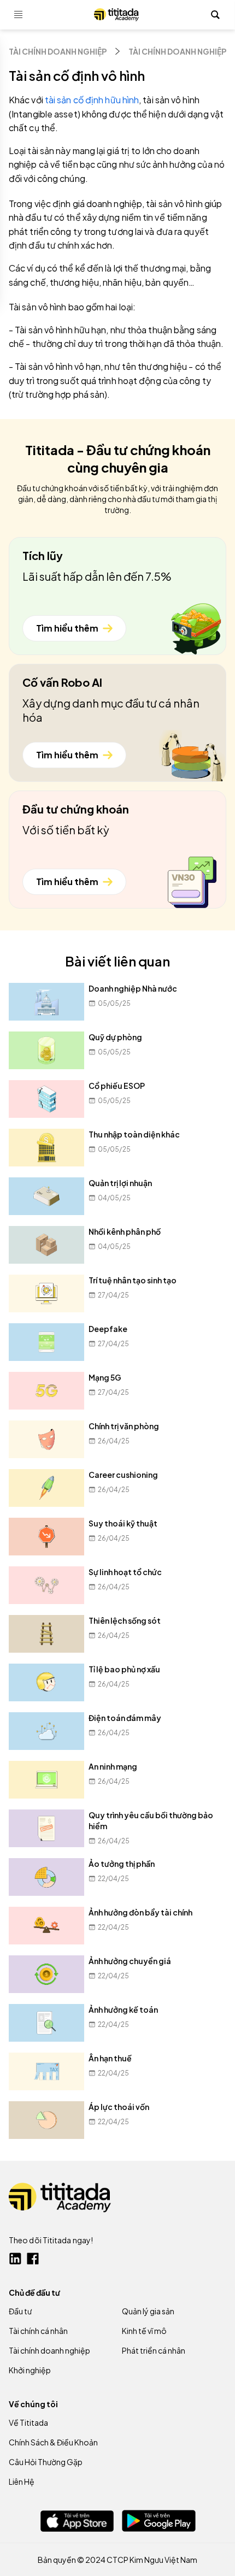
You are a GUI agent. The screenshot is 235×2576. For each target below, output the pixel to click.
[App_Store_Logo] (77, 2521)
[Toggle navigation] (19, 15)
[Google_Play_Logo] (159, 2521)
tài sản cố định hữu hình (92, 100)
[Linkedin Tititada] (15, 2259)
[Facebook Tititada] (33, 2259)
